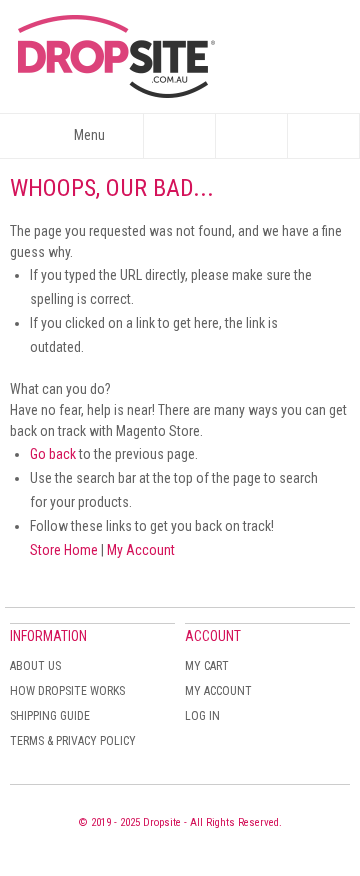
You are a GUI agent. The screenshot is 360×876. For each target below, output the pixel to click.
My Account (141, 550)
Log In (202, 716)
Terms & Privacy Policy (73, 741)
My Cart (207, 666)
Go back (53, 454)
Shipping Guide (50, 716)
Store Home (64, 550)
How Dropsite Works (67, 691)
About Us (35, 666)
